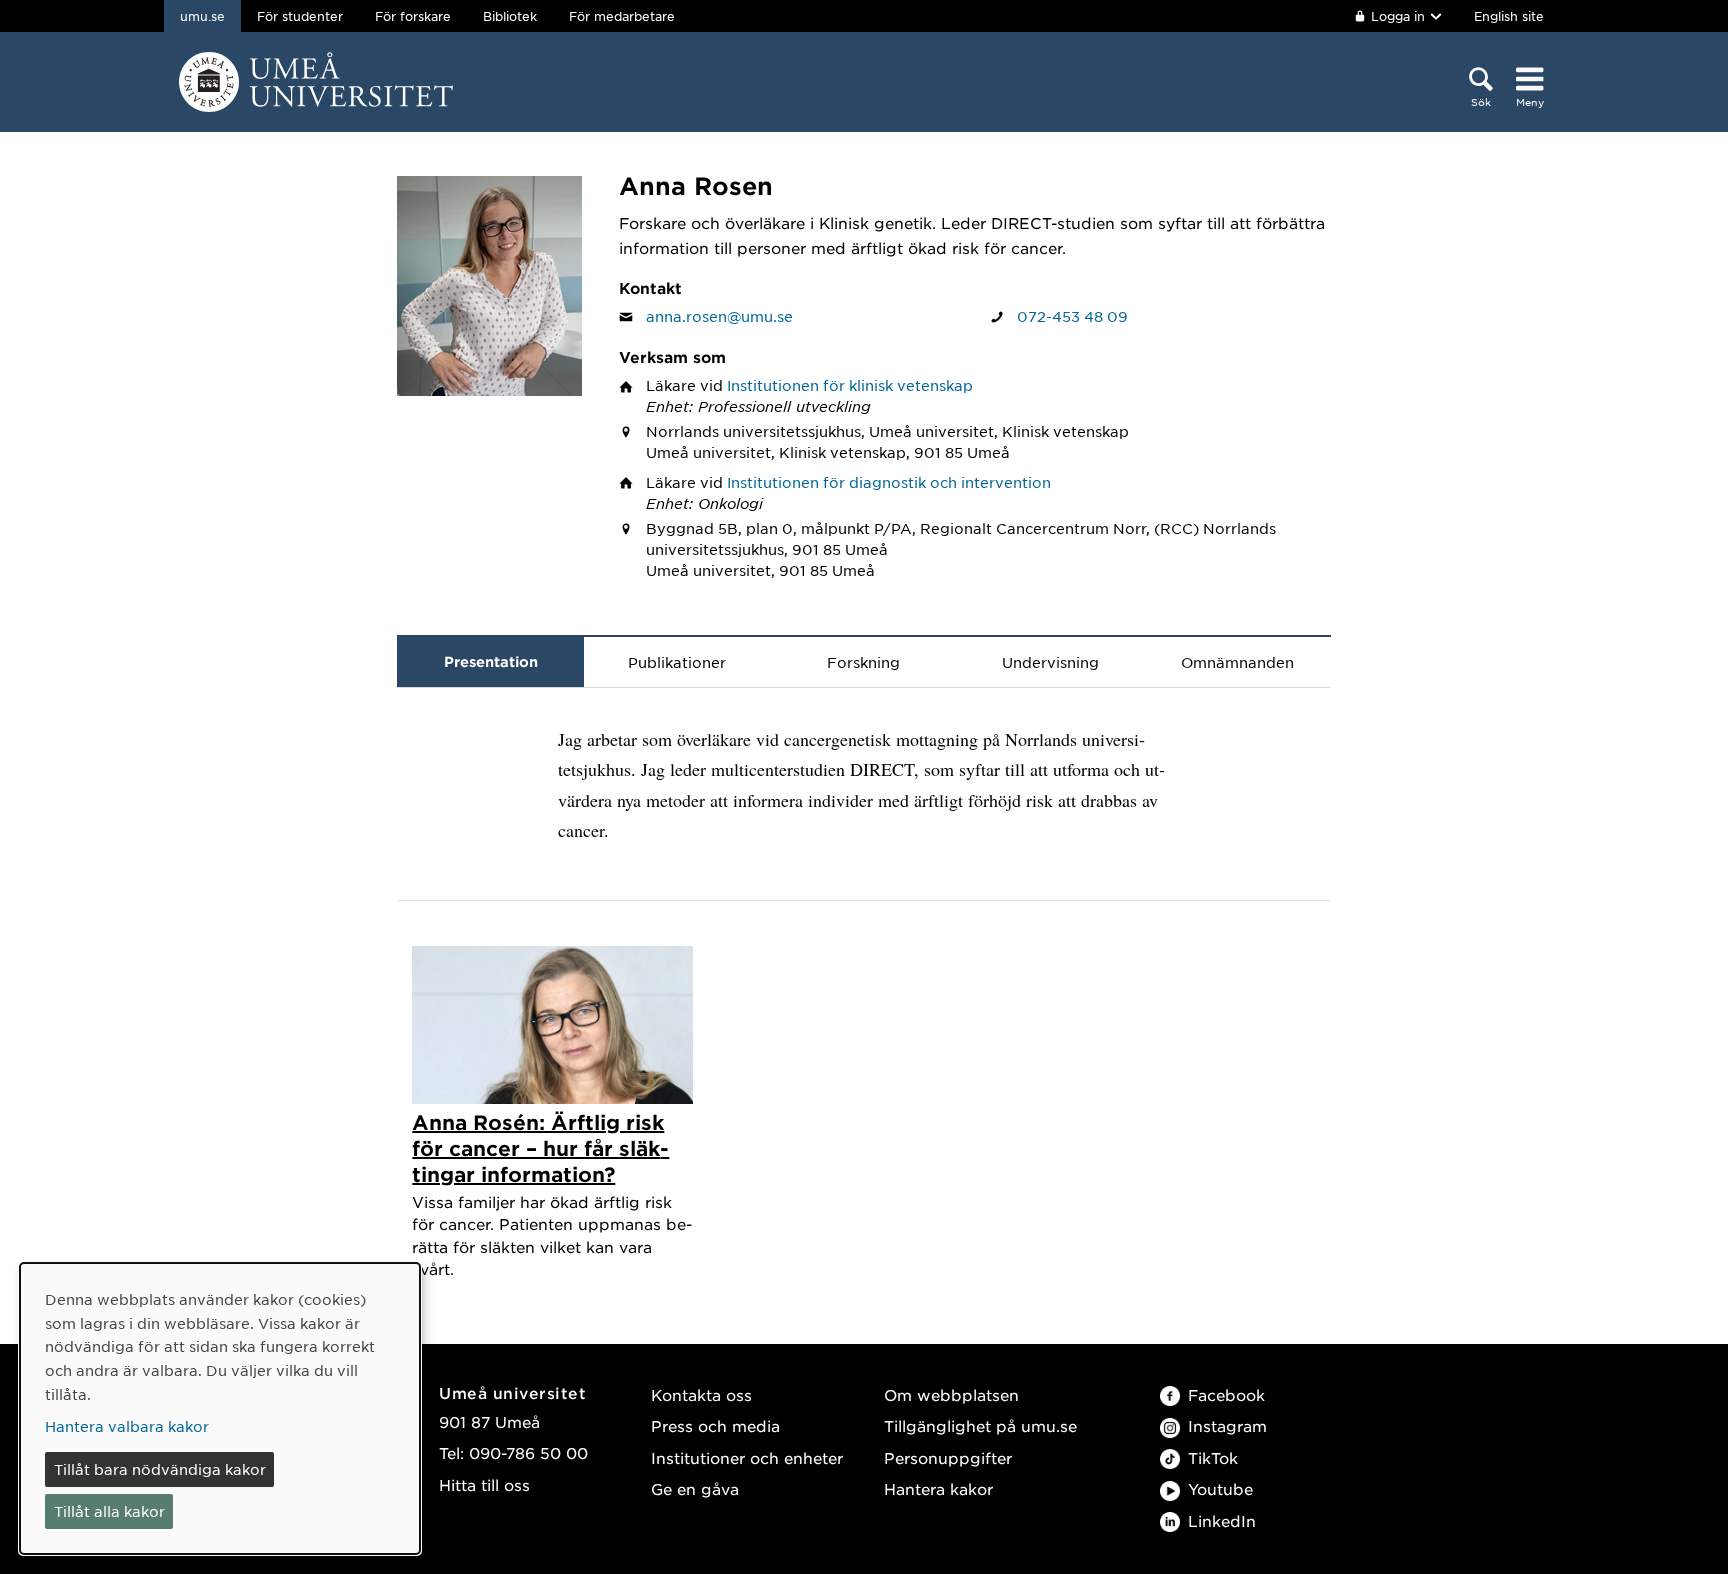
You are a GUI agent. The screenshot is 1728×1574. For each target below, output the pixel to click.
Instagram (1227, 1425)
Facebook (1226, 1394)
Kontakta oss (701, 1394)
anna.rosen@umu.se (719, 316)
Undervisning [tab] (1050, 662)
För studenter (300, 16)
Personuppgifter (948, 1457)
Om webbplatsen (951, 1394)
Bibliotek (510, 16)
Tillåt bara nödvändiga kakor (160, 1469)
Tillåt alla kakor (109, 1511)
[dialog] (220, 1408)
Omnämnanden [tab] (1237, 662)
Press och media (715, 1425)
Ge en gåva (695, 1488)
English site (1509, 16)
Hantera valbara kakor (127, 1426)
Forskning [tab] (863, 662)
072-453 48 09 (1072, 316)
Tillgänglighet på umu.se (980, 1425)
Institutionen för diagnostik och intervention (889, 482)
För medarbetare (622, 16)
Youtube (1220, 1488)
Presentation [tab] (491, 661)
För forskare (413, 16)
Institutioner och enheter (747, 1457)
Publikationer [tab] (677, 662)
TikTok (1213, 1457)
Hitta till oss (484, 1484)
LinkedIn (1222, 1520)
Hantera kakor (938, 1488)
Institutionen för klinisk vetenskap (850, 385)
